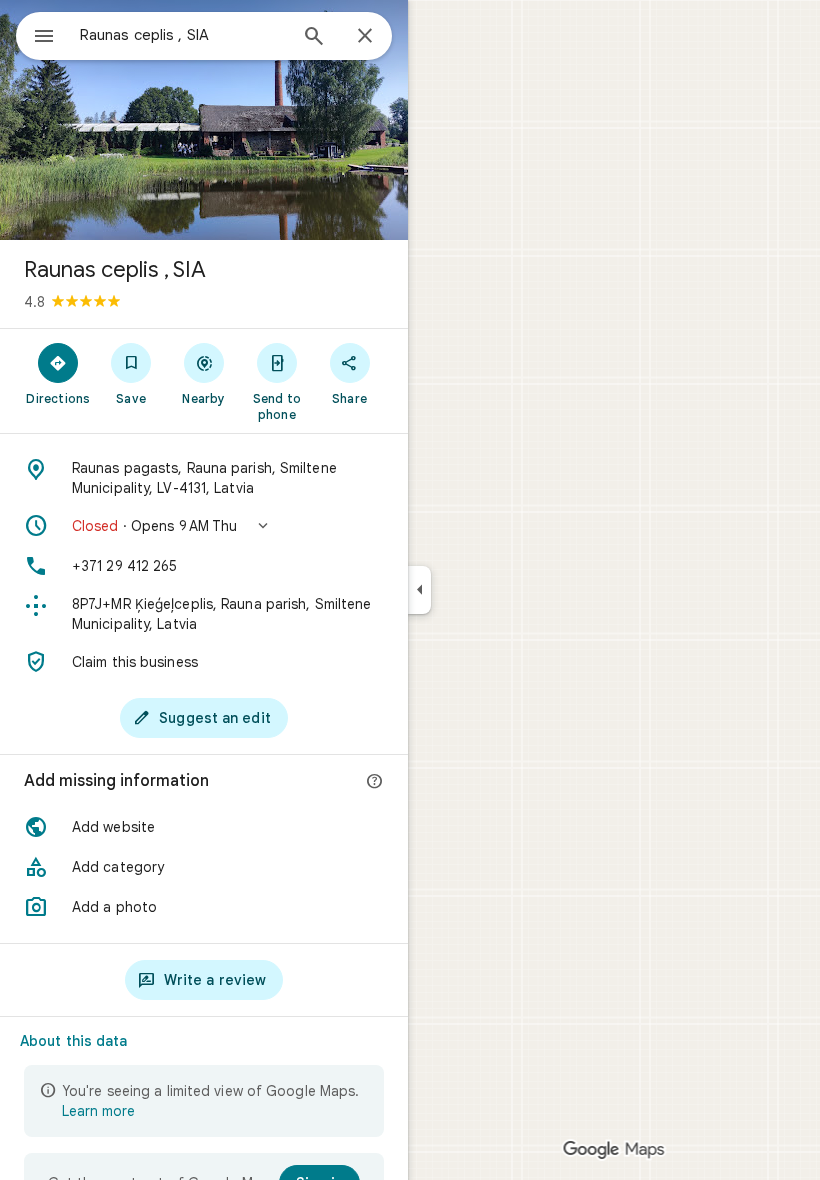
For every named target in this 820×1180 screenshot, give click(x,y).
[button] (204, 526)
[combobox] (183, 35)
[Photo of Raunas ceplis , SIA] (204, 120)
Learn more (98, 1111)
